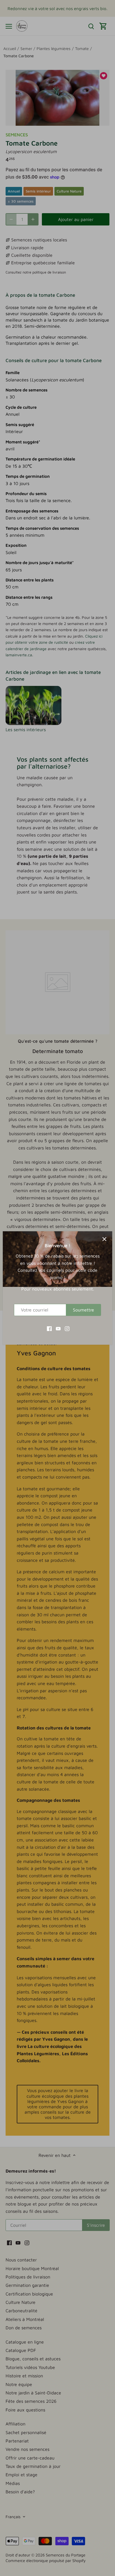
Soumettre (83, 1310)
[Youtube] (58, 1328)
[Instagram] (67, 1328)
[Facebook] (49, 1328)
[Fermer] (104, 1239)
